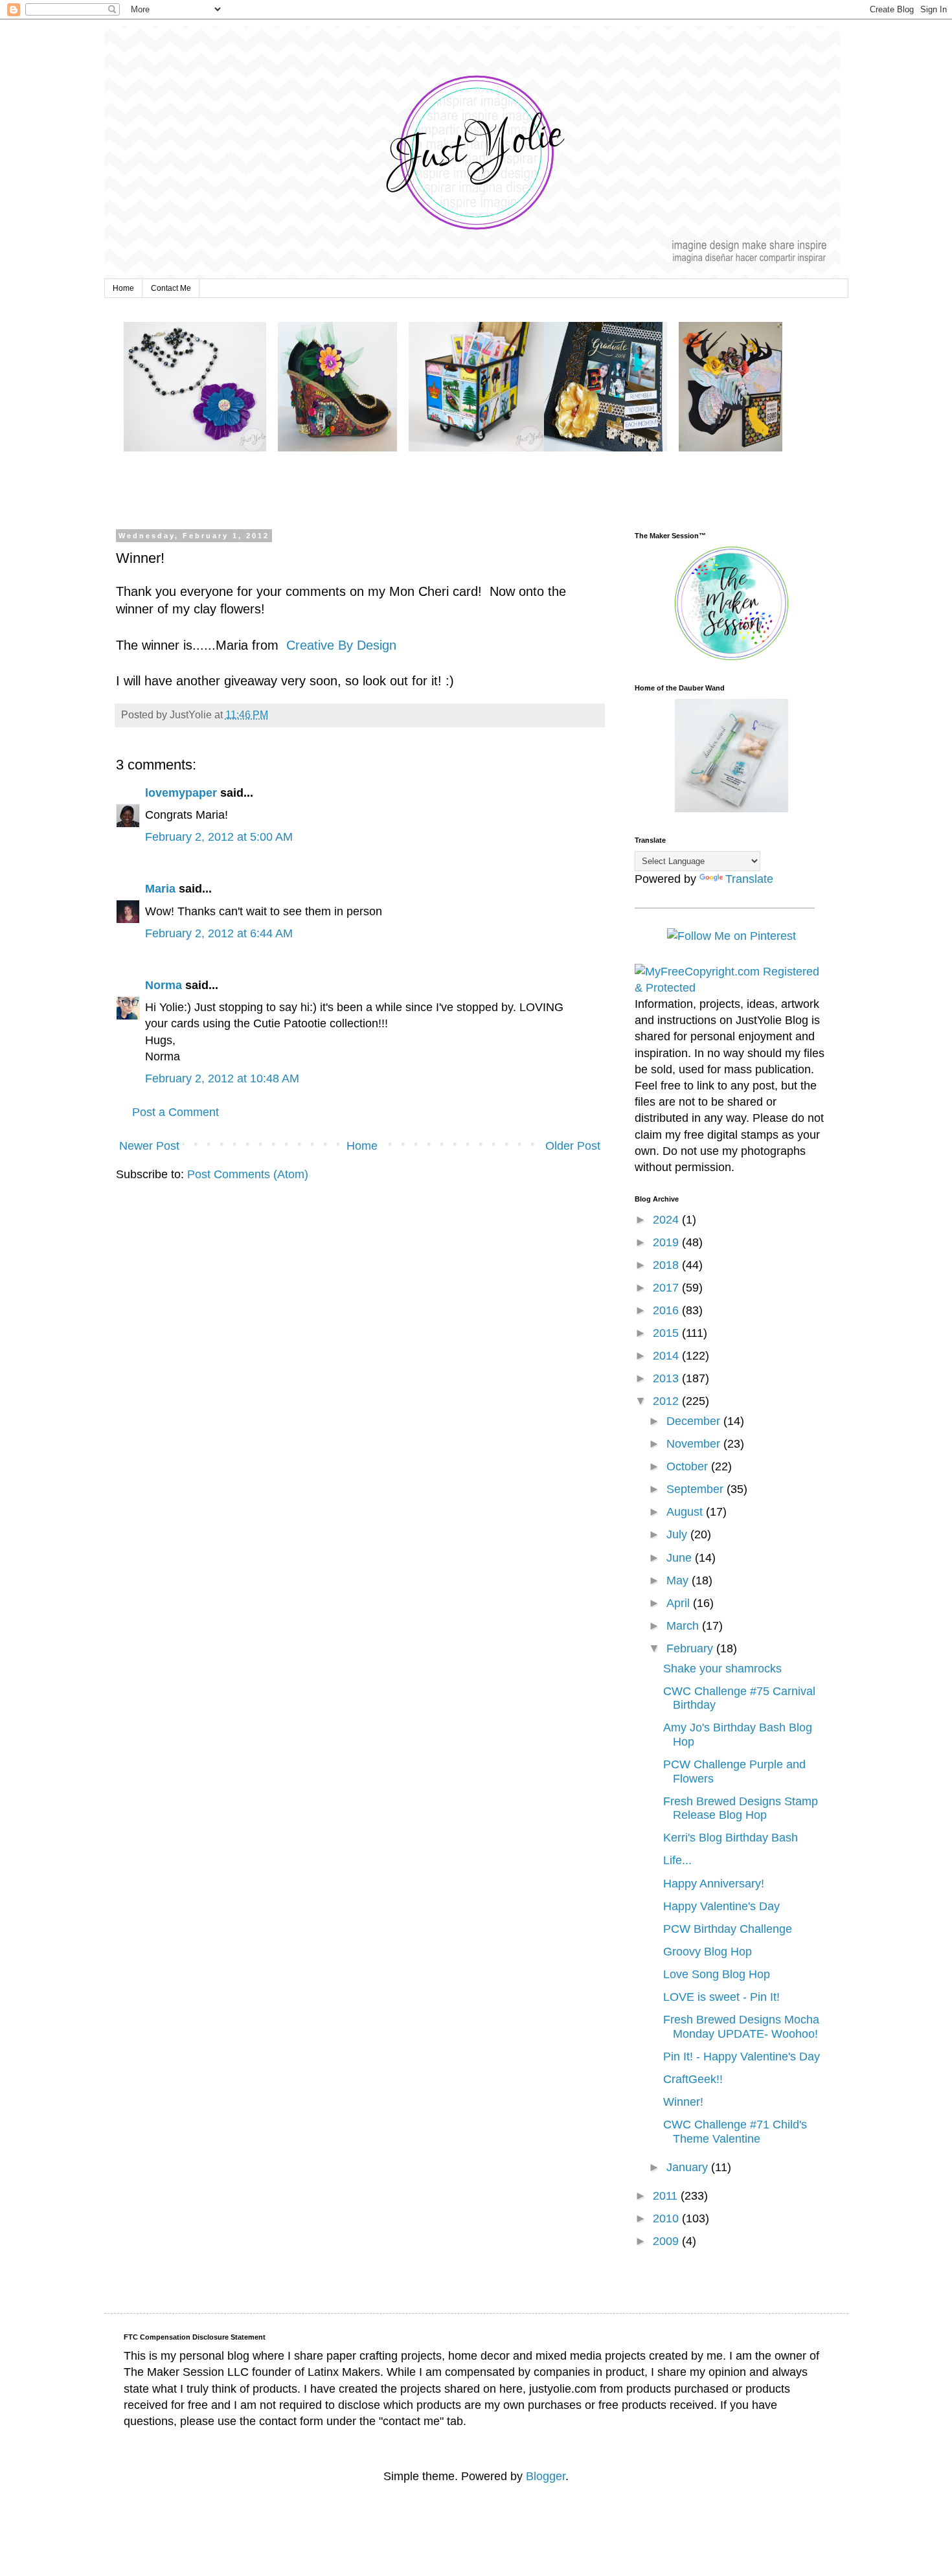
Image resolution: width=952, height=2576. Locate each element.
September (697, 1489)
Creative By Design (339, 645)
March (684, 1626)
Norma (164, 985)
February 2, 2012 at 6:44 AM (219, 933)
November (695, 1444)
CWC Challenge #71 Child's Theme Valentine (735, 2132)
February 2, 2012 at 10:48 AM (222, 1078)
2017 (667, 1288)
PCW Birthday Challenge (728, 1929)
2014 (667, 1356)
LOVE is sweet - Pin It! (721, 1997)
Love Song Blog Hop (717, 1974)
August (686, 1512)
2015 (667, 1333)
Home (123, 288)
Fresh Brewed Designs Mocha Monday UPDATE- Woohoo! (741, 2027)
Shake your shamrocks (722, 1669)
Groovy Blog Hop (708, 1952)
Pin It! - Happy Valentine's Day (742, 2057)
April (680, 1603)
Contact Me (171, 288)
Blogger (546, 2476)
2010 (667, 2218)
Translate (749, 879)
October (689, 1466)
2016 (667, 1310)
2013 (667, 1378)
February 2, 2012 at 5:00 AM (219, 837)
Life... (677, 1860)
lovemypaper (181, 793)
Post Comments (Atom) (248, 1174)
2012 (667, 1401)
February (691, 1648)
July (678, 1534)
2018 (667, 1265)
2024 (667, 1220)
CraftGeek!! (693, 2079)
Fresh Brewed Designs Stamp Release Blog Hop (741, 1808)
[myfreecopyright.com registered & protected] (732, 988)
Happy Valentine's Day (721, 1906)
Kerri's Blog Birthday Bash (731, 1838)
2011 (667, 2196)
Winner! (683, 2102)
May (679, 1580)
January (689, 2167)
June (681, 1558)
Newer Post (149, 1146)
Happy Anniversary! (714, 1884)
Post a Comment (176, 1112)
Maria (160, 889)
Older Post (573, 1146)
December (695, 1421)
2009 (667, 2241)
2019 (667, 1242)
